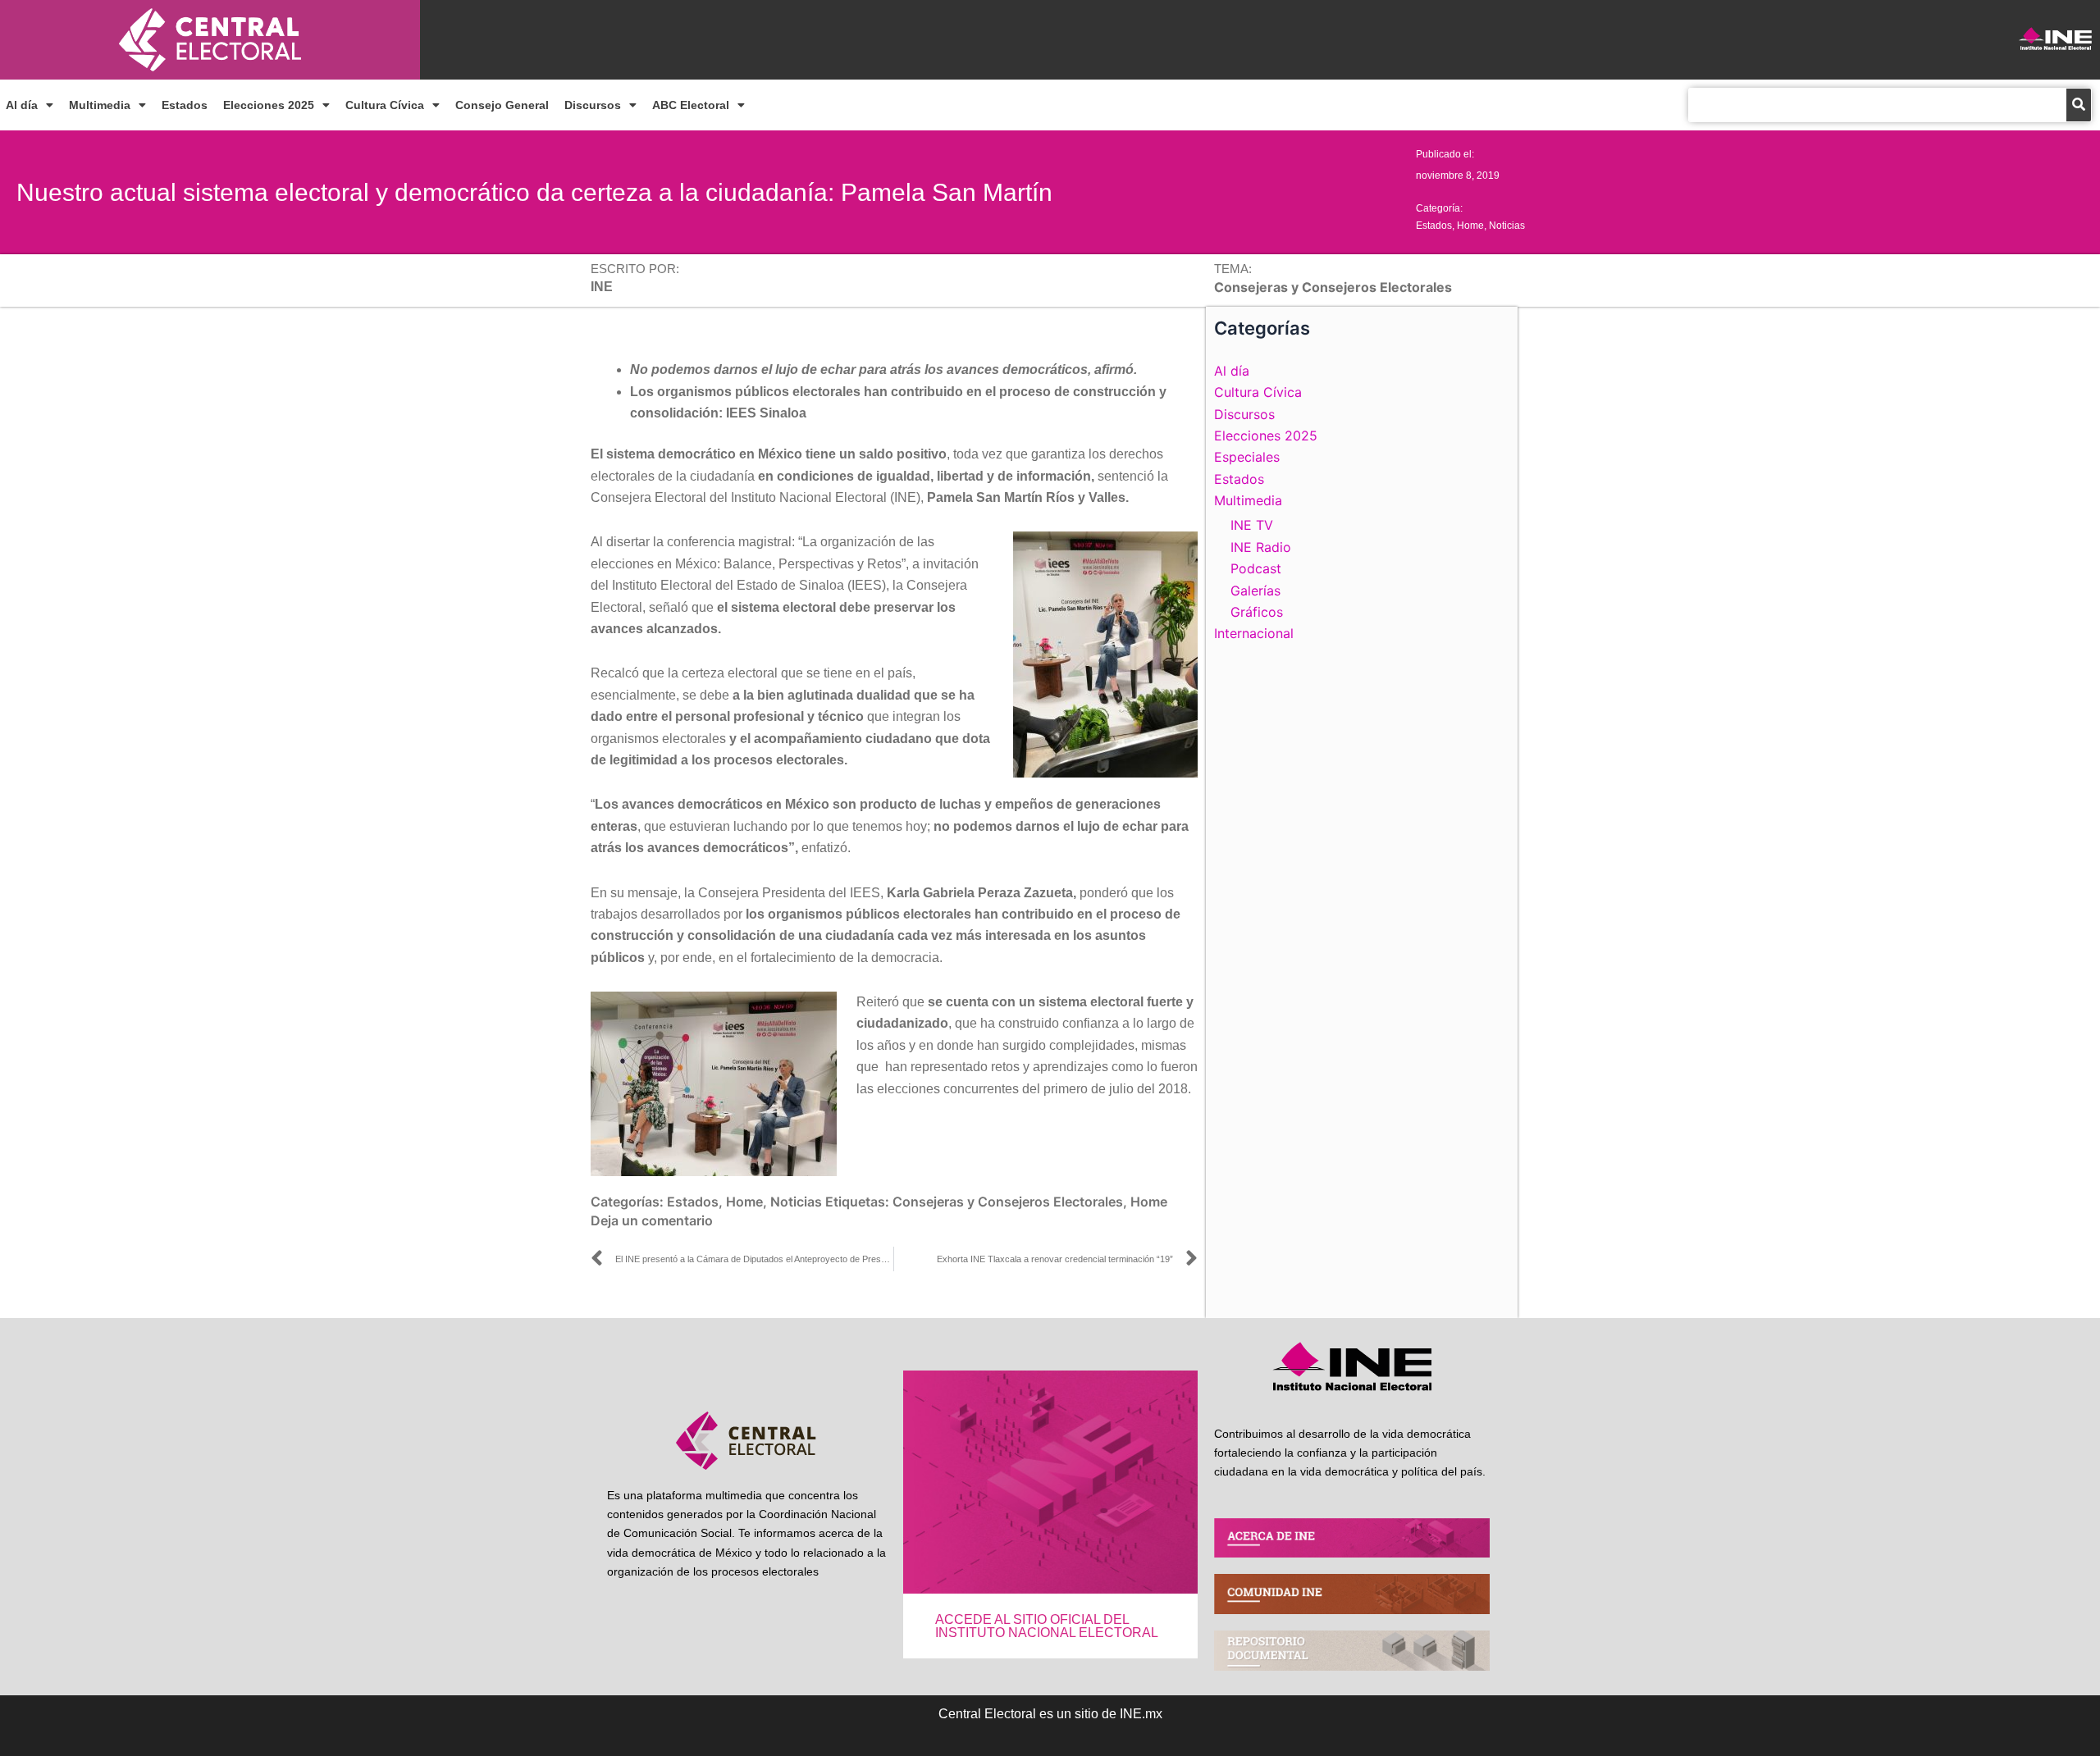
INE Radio (1261, 547)
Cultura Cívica (385, 105)
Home (1470, 226)
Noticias (1507, 226)
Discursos (593, 105)
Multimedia (100, 105)
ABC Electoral (691, 105)
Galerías (1255, 591)
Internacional (1254, 633)
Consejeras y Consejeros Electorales (1008, 1202)
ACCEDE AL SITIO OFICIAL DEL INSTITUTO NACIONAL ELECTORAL (1047, 1626)
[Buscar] (2079, 105)
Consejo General (502, 105)
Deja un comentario (652, 1220)
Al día (22, 105)
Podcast (1256, 568)
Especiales (1247, 457)
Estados (185, 105)
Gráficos (1257, 612)
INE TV (1252, 525)
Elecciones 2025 (269, 105)
